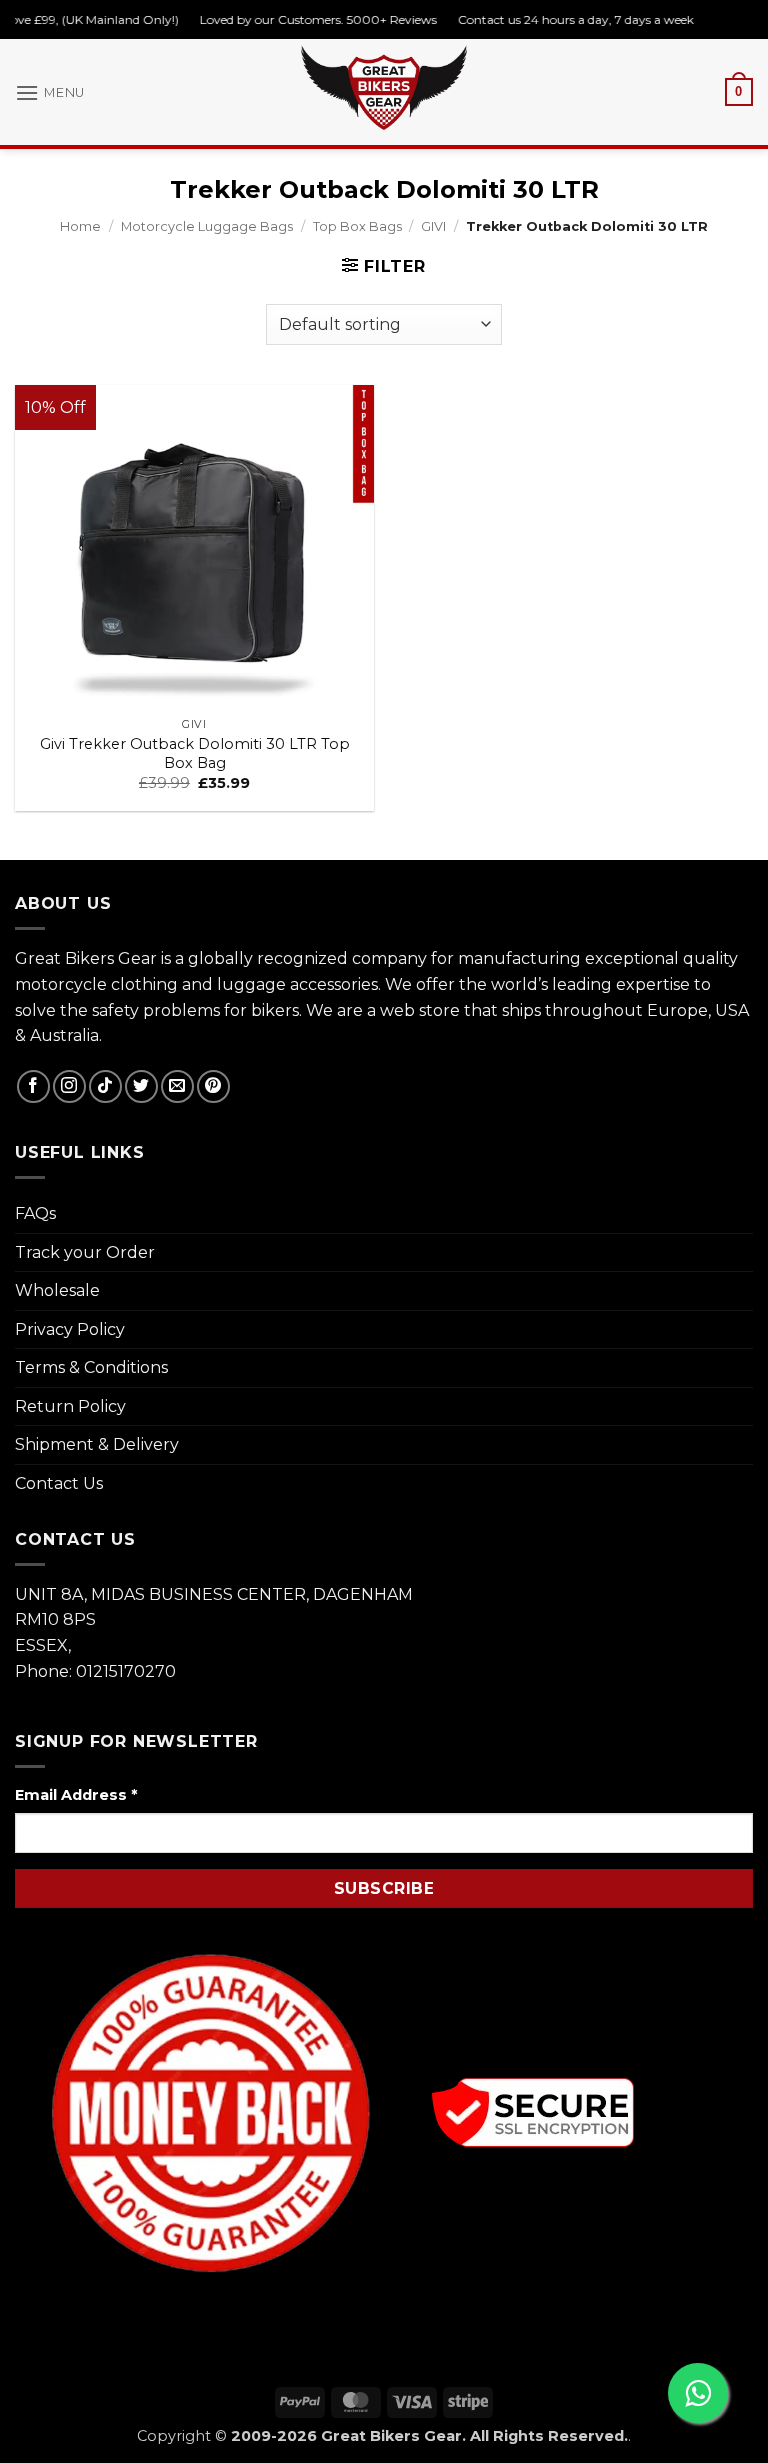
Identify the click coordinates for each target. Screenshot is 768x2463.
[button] (50, 92)
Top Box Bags (357, 226)
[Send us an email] (177, 1086)
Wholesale (57, 1290)
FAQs (35, 1213)
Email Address (76, 1795)
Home (80, 226)
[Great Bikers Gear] (384, 87)
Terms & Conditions (91, 1367)
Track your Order (85, 1252)
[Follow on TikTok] (105, 1086)
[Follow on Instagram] (69, 1086)
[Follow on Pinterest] (213, 1086)
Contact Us (59, 1483)
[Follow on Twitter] (141, 1086)
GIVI (433, 226)
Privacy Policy (70, 1329)
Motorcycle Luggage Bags (207, 226)
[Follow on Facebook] (33, 1086)
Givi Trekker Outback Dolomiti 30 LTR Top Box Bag (195, 753)
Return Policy (70, 1406)
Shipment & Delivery (97, 1444)
